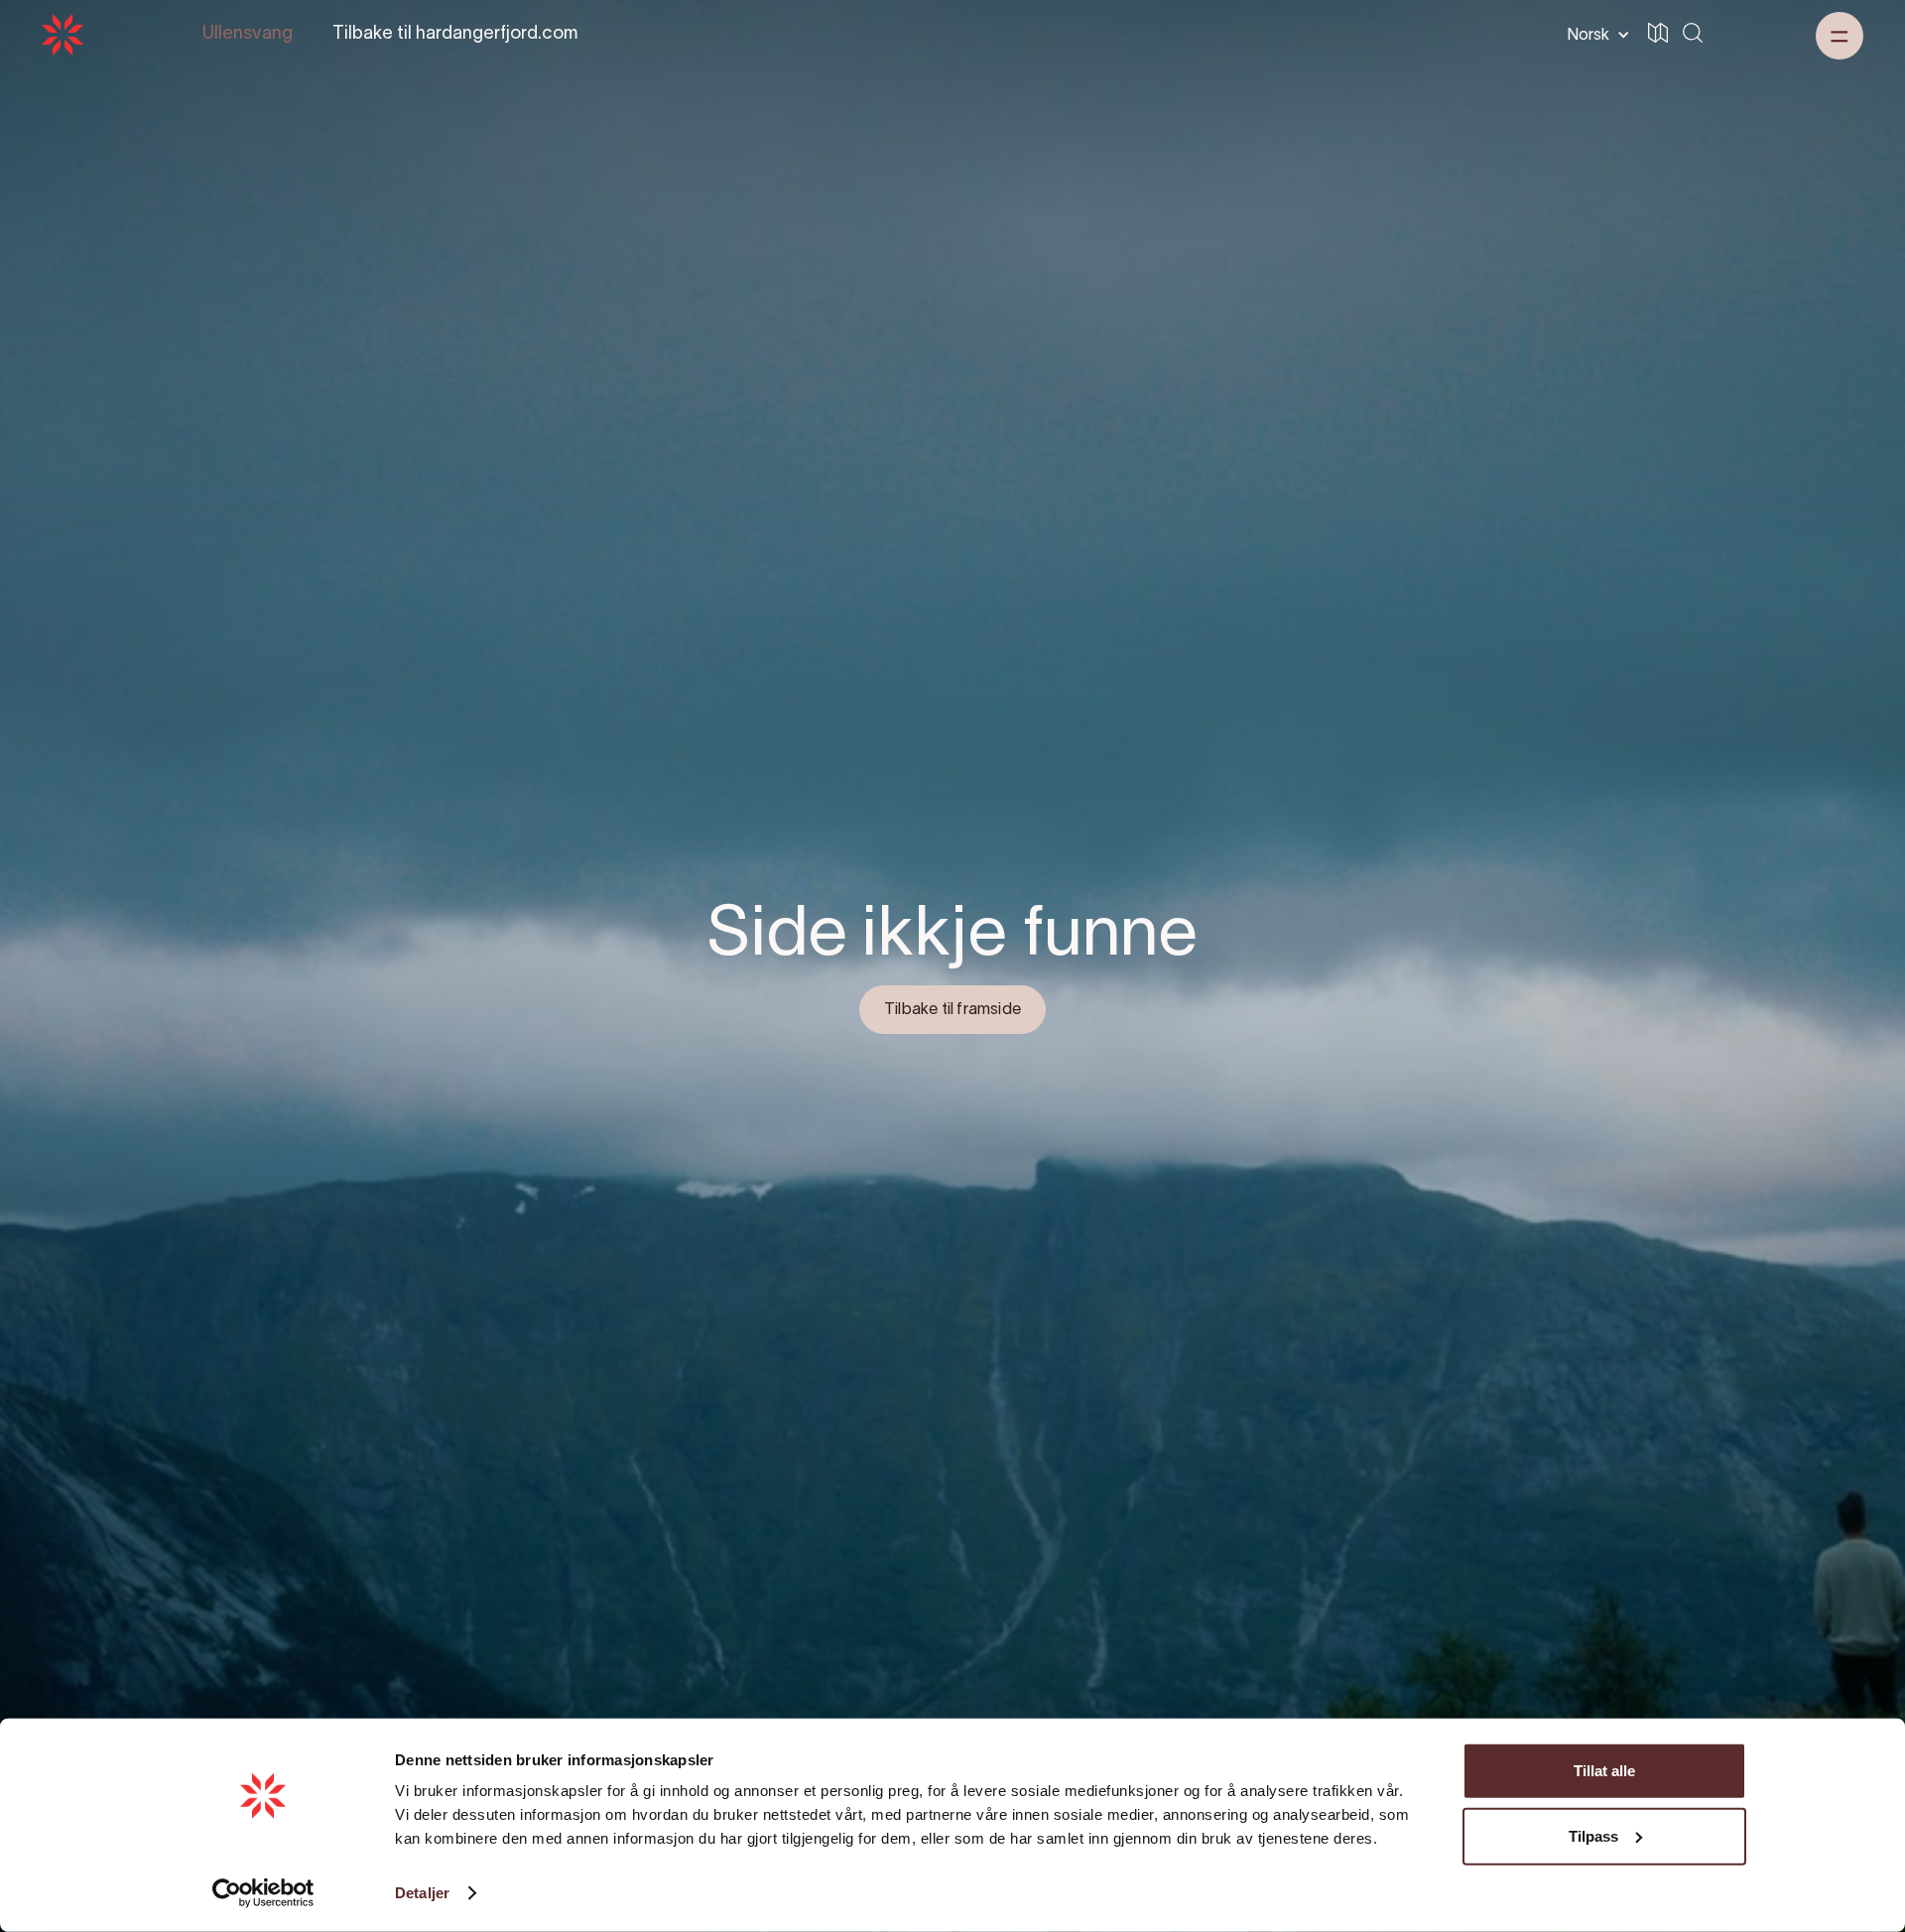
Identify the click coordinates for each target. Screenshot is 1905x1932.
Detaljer (422, 1893)
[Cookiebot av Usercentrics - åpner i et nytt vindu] (263, 1893)
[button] (1594, 35)
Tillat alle (1604, 1771)
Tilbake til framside (952, 1010)
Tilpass (1593, 1835)
